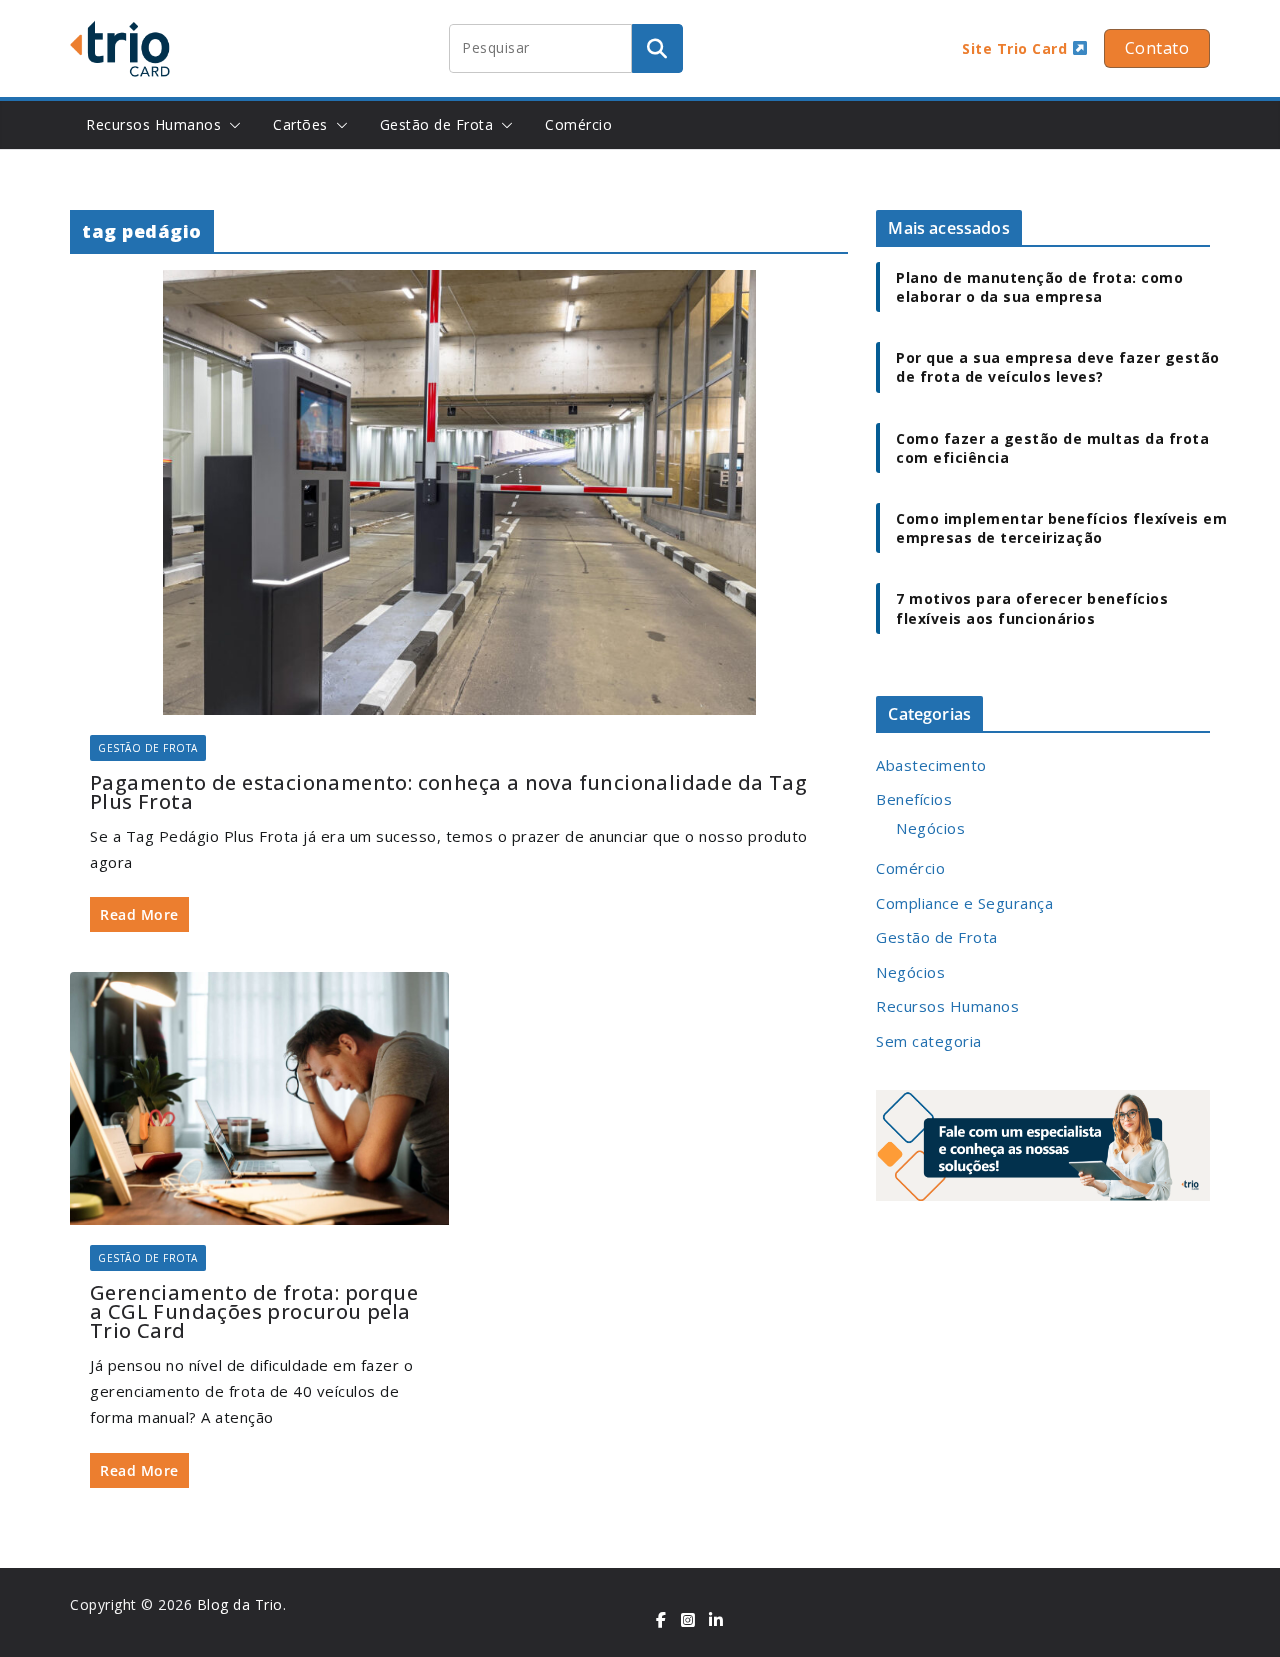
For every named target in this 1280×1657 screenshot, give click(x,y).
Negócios (930, 828)
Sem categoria (929, 1041)
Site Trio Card (1017, 48)
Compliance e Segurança (964, 903)
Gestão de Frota (437, 124)
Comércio (578, 124)
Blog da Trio (240, 1604)
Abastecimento (931, 765)
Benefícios (914, 799)
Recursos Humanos (153, 124)
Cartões (300, 124)
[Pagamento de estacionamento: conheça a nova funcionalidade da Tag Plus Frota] (459, 492)
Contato (1157, 48)
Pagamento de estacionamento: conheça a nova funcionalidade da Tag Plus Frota (448, 792)
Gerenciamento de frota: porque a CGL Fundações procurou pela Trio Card (254, 1311)
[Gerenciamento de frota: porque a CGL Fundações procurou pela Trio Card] (259, 1098)
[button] (231, 125)
